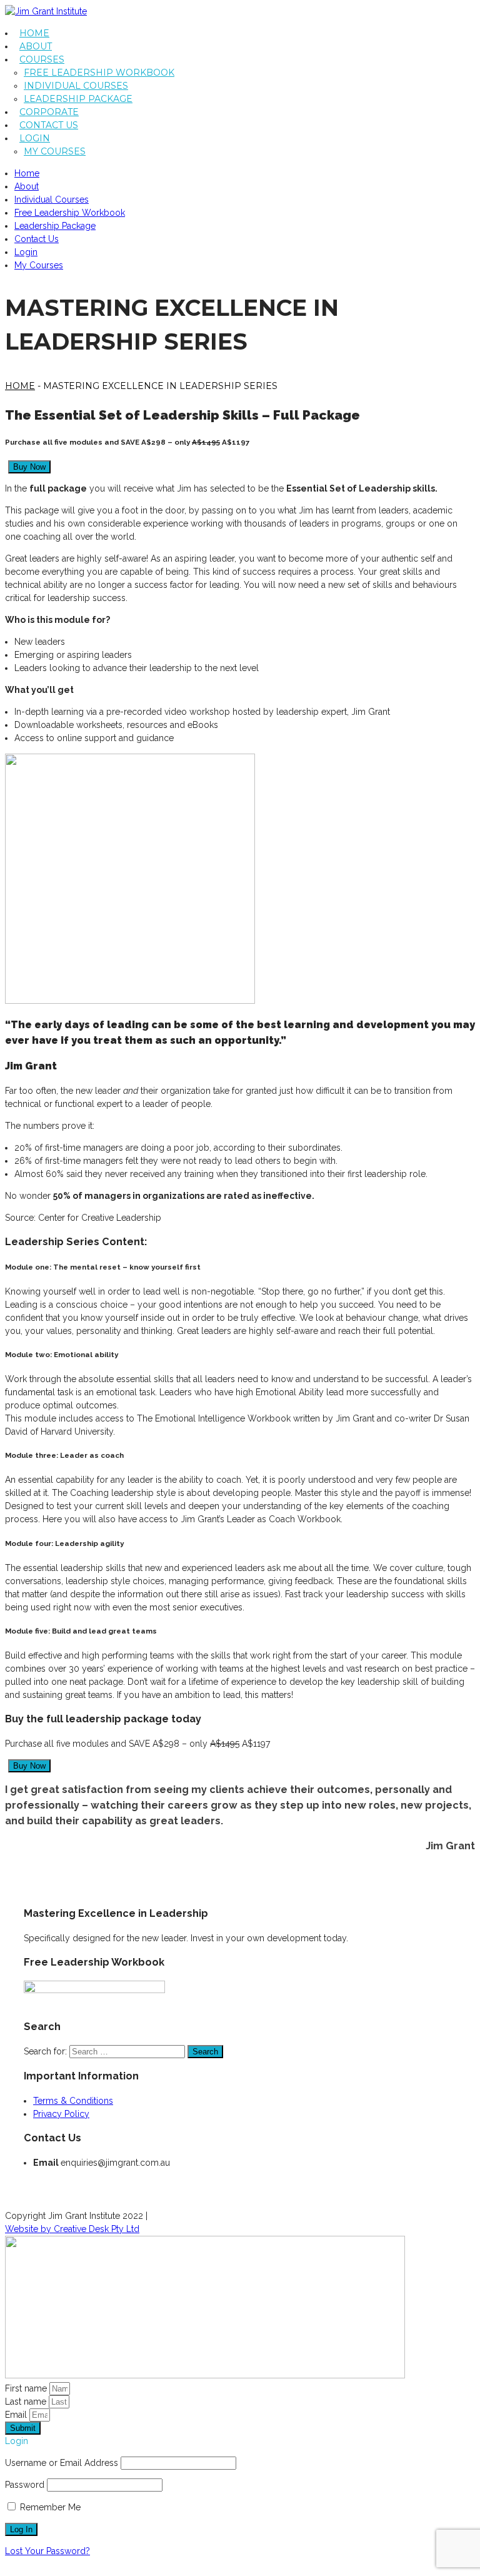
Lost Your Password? (47, 2551)
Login (35, 138)
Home (34, 33)
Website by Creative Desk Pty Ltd (72, 2229)
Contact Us (49, 125)
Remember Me (49, 2507)
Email (17, 2415)
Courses (42, 59)
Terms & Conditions (73, 2101)
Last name (27, 2402)
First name (27, 2388)
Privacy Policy (61, 2114)
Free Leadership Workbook (99, 73)
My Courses (55, 151)
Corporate (49, 112)
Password (25, 2485)
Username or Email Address (62, 2463)
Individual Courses (76, 86)
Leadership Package (78, 99)
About (36, 46)
